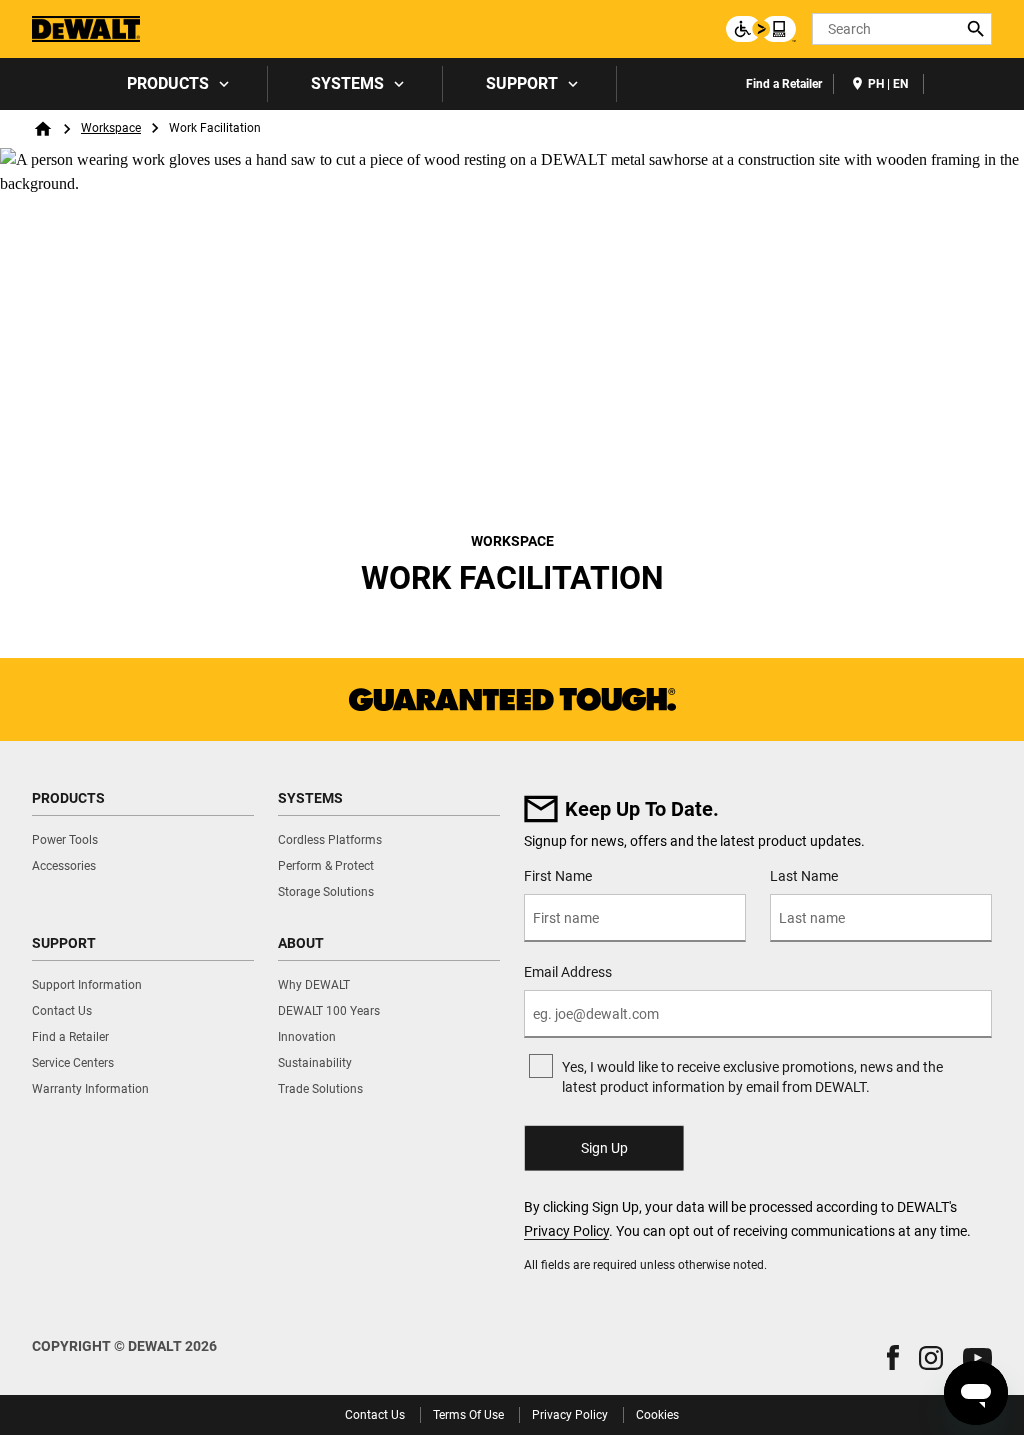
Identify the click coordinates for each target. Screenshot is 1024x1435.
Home (43, 129)
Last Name (804, 876)
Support (522, 83)
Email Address (568, 972)
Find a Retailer (784, 84)
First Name (558, 876)
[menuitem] (176, 84)
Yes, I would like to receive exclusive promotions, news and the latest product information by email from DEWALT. (752, 1077)
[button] (893, 1357)
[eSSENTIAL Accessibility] (761, 29)
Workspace (111, 128)
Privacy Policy (566, 1231)
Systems (347, 83)
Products (168, 83)
